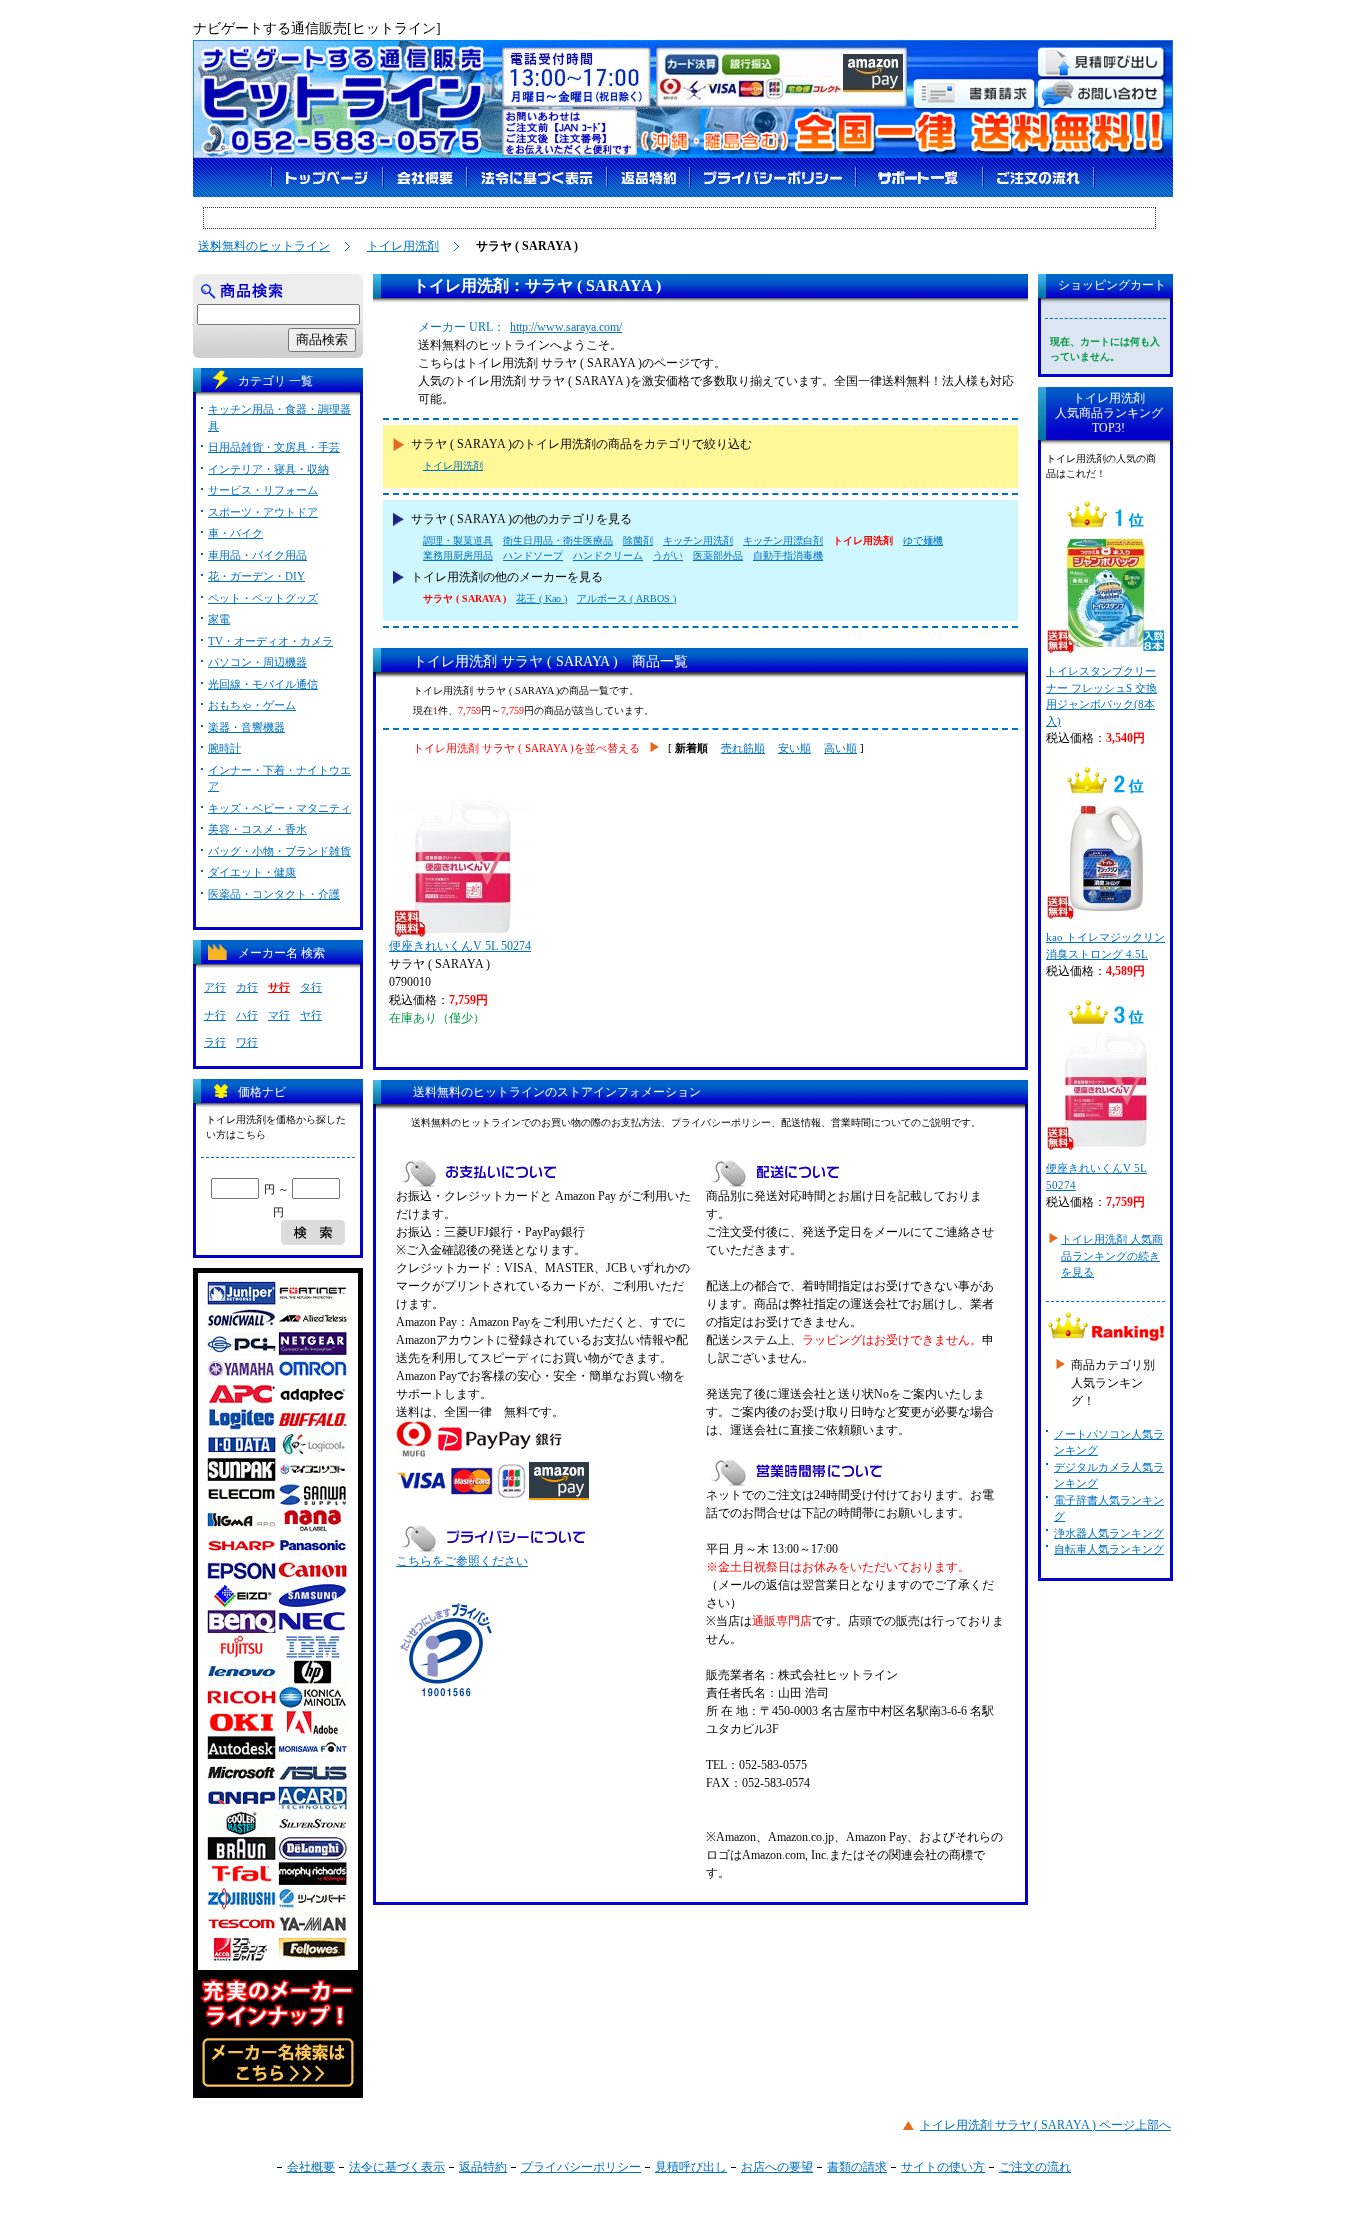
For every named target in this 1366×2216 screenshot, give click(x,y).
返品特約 (483, 2167)
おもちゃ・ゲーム (252, 705)
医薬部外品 (718, 555)
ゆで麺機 (923, 540)
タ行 (311, 987)
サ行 (279, 987)
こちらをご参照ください (462, 1561)
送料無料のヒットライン (264, 246)
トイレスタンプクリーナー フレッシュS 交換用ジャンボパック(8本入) (1101, 696)
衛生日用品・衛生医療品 (558, 540)
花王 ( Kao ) (541, 598)
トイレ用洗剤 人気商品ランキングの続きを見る (1112, 1255)
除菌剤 (638, 540)
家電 (219, 619)
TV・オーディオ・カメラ (270, 641)
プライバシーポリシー (581, 2167)
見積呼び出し (691, 2167)
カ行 (247, 987)
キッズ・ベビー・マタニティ (279, 808)
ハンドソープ (533, 555)
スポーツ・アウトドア (263, 512)
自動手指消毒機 (788, 555)
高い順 (840, 748)
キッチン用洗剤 (698, 540)
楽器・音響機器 (246, 727)
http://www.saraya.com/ (566, 327)
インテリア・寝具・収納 (268, 469)
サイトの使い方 (943, 2167)
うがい (668, 555)
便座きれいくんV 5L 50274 (460, 946)
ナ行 (215, 1015)
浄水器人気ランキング (1109, 1533)
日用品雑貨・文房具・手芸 (274, 447)
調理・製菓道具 (458, 540)
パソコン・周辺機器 (257, 662)
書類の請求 (857, 2167)
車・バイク (235, 533)
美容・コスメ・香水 (257, 829)
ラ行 (215, 1042)
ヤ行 (311, 1015)
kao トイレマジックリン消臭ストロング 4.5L (1105, 945)
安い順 (794, 748)
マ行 (279, 1015)
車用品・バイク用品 (257, 555)
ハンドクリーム (608, 555)
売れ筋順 (743, 748)
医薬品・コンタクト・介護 (274, 894)
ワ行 (247, 1042)
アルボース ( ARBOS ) (626, 598)
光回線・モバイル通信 (263, 684)
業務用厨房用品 (458, 555)
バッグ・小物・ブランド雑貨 (279, 851)
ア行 (215, 987)
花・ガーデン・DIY (256, 576)
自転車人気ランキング (1109, 1549)
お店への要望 (777, 2167)
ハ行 (247, 1015)
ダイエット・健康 (252, 872)
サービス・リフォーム (263, 490)
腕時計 (224, 748)
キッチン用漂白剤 (783, 540)
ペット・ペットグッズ (263, 598)
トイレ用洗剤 (403, 246)
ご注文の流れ (1035, 2167)
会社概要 (311, 2167)
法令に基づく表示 (397, 2167)
